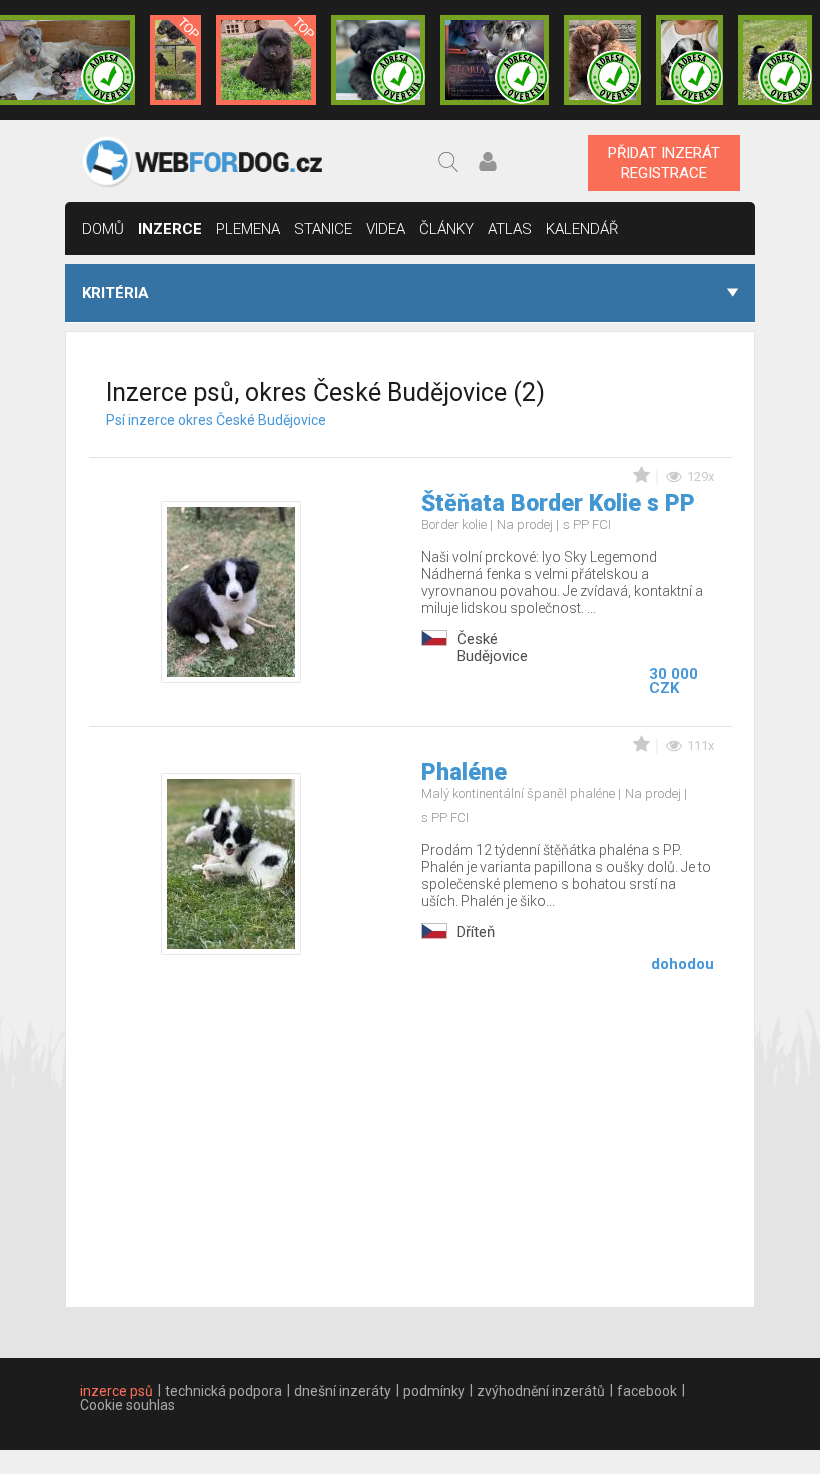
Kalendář (582, 229)
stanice (323, 229)
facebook (647, 1391)
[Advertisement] (410, 1142)
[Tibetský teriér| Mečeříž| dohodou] (689, 60)
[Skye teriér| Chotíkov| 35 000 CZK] (378, 60)
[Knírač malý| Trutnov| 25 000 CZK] (175, 60)
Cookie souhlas (127, 1405)
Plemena (248, 229)
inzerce (170, 229)
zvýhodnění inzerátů (541, 1391)
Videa (385, 229)
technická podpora (223, 1391)
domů (103, 229)
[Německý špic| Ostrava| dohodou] (266, 60)
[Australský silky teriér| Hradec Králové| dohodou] (775, 60)
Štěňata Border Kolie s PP (558, 503)
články (446, 229)
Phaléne (464, 772)
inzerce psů (116, 1391)
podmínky (434, 1391)
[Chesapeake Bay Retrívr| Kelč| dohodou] (602, 60)
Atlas (510, 229)
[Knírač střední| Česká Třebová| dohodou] (494, 60)
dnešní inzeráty (342, 1391)
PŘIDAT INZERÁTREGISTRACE (664, 163)
